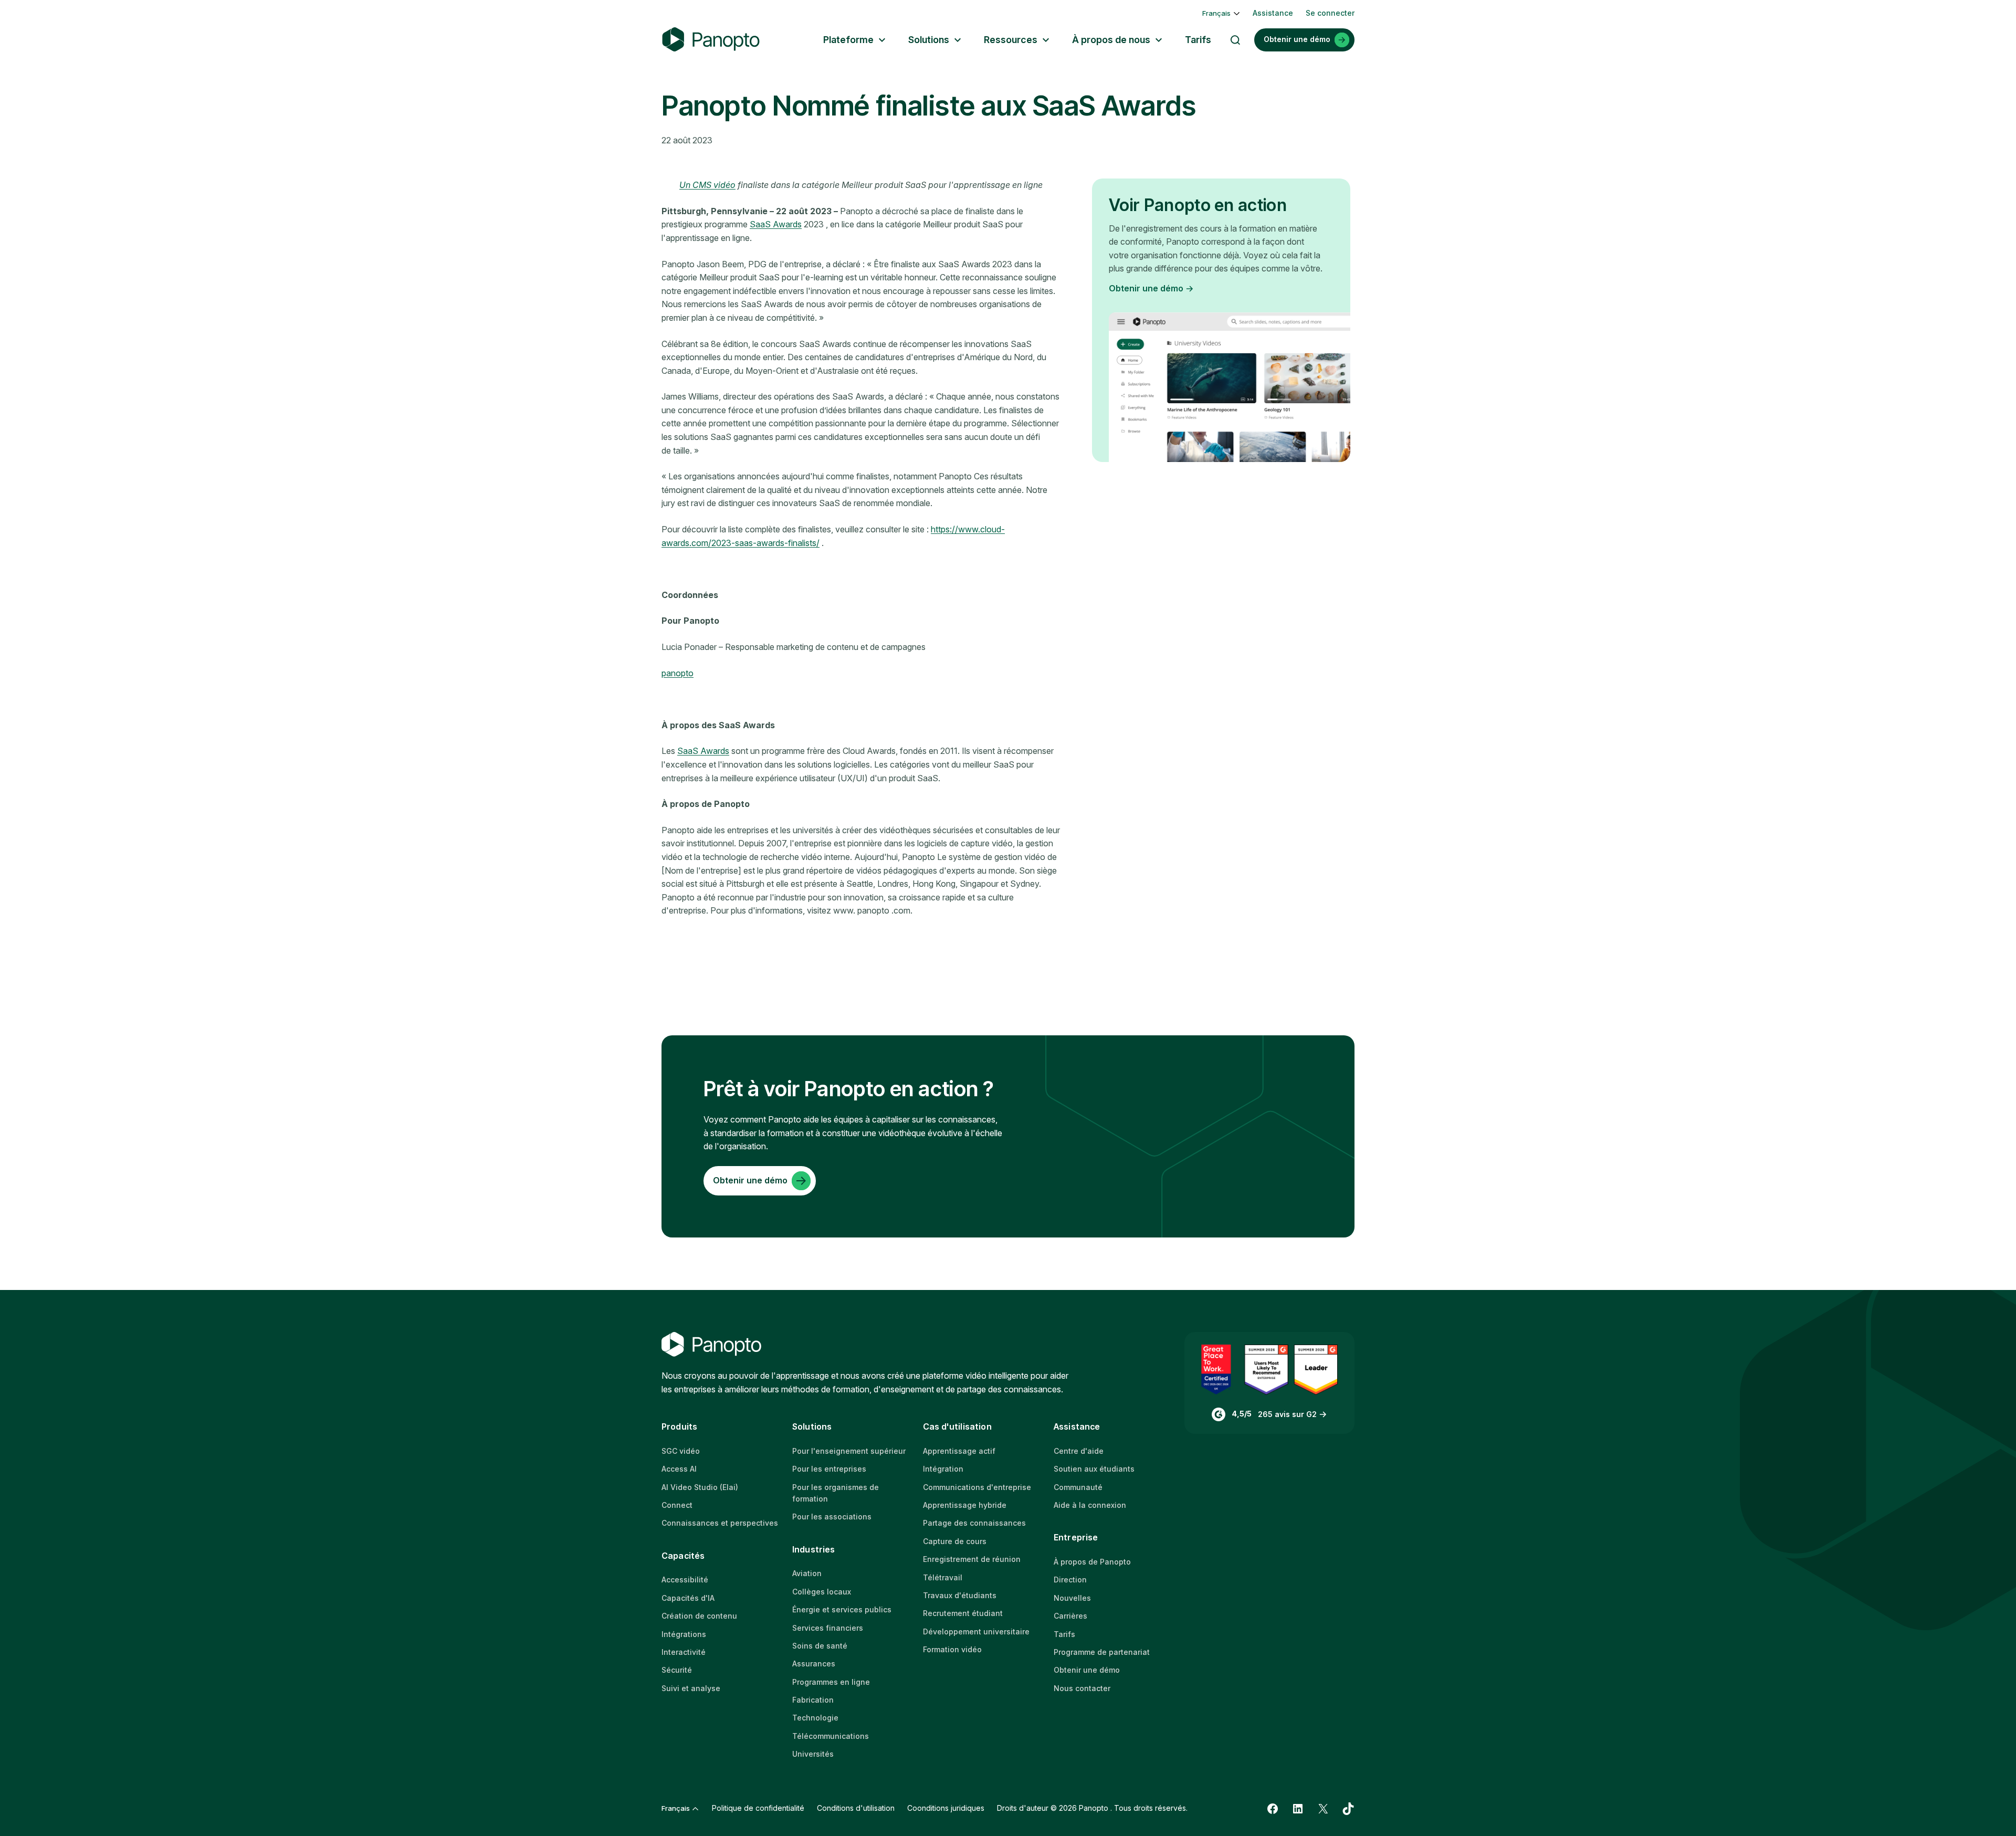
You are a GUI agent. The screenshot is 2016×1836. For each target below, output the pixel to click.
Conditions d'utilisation (856, 1808)
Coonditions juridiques (946, 1808)
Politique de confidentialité (758, 1808)
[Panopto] (711, 40)
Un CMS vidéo (707, 185)
